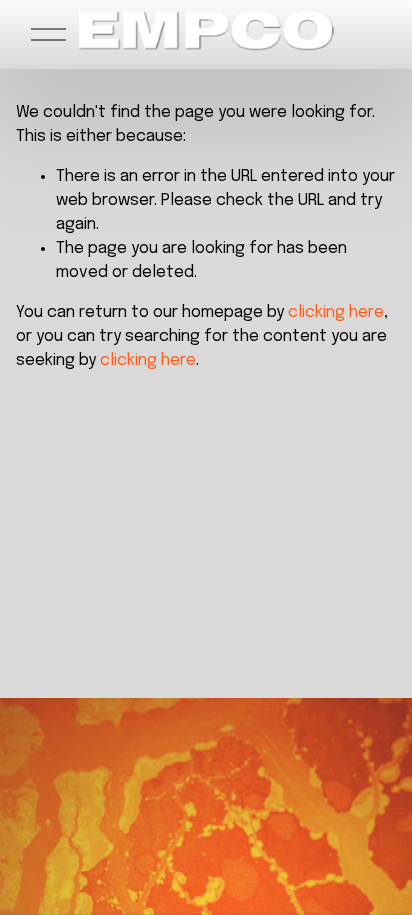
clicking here (336, 312)
